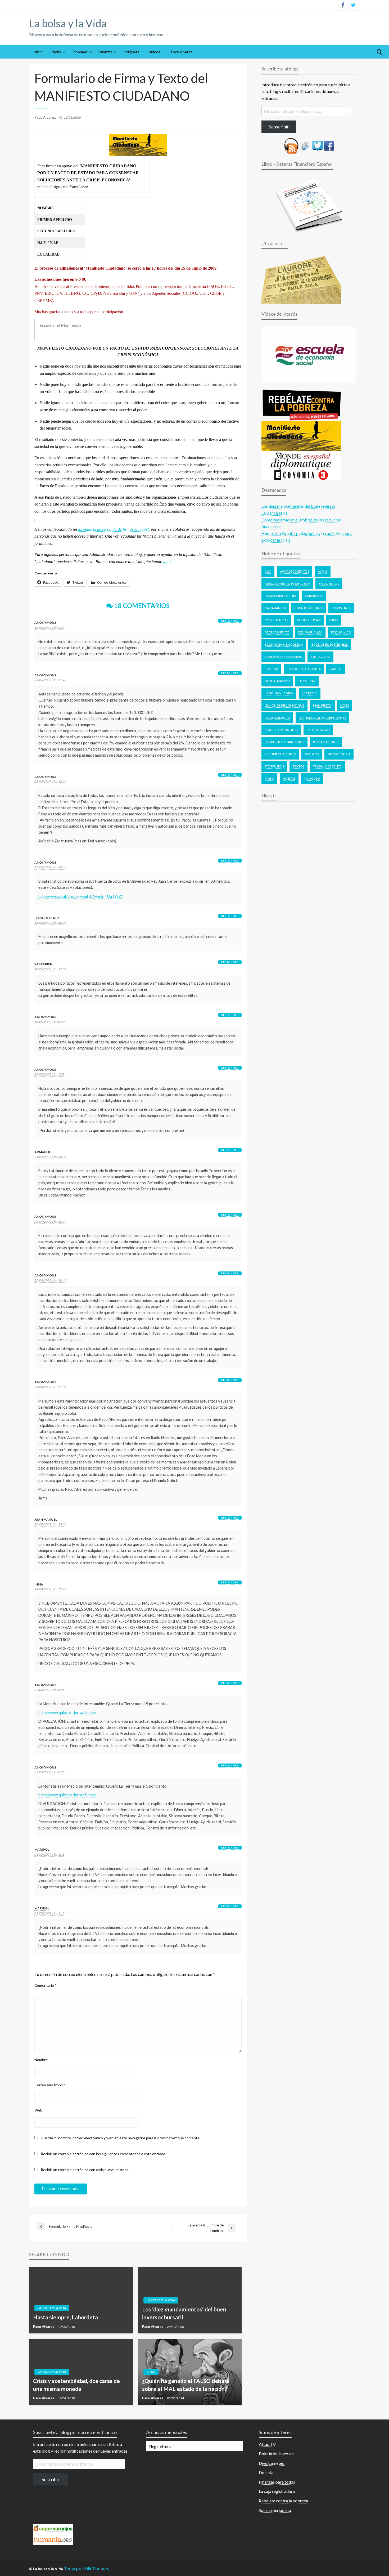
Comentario (46, 1985)
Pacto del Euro (277, 718)
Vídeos (154, 52)
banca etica (329, 584)
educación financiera (283, 657)
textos (298, 766)
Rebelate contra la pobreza (283, 2501)
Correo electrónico (50, 2085)
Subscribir (279, 127)
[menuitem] (38, 52)
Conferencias (276, 620)
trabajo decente (327, 766)
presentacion (318, 730)
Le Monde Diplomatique (284, 705)
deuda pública (310, 632)
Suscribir (51, 2479)
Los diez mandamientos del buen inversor (298, 506)
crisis (334, 620)
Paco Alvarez (46, 117)
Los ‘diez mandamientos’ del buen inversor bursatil (184, 2313)
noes (345, 705)
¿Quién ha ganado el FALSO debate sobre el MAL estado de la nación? (186, 2385)
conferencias (309, 620)
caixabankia (275, 608)
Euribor (271, 669)
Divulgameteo (272, 2463)
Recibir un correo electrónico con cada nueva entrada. (85, 2170)
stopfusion (274, 766)
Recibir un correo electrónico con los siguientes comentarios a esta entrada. (103, 2154)
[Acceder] (318, 145)
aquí (167, 562)
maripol (42, 1849)
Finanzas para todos (277, 2482)
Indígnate (131, 52)
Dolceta (266, 2472)
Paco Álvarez (182, 52)
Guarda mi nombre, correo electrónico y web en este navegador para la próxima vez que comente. (121, 2138)
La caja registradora (277, 2491)
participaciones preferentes (322, 718)
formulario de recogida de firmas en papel (113, 529)
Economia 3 (341, 632)
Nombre (41, 2060)
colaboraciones (309, 608)
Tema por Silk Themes (86, 2568)
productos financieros (284, 742)
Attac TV (267, 2444)
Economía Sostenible (330, 644)
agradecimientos (295, 571)
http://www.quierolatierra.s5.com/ (67, 1713)
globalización (277, 681)
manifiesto (322, 705)
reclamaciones (326, 742)
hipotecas (307, 681)
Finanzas (105, 52)
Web (38, 2110)
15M (268, 571)
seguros (312, 754)
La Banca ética (275, 513)
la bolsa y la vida (279, 693)
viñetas (289, 778)
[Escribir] (305, 145)
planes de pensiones (281, 730)
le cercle (310, 693)
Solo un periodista (275, 2510)
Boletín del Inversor (277, 2454)
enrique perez (47, 918)
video (269, 778)
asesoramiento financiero (287, 584)
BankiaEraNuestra (280, 596)
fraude (336, 669)
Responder (230, 620)
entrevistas (320, 657)
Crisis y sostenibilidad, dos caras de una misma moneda (76, 2385)
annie (323, 571)
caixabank (314, 596)
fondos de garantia (304, 669)
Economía (80, 52)
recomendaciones (280, 754)
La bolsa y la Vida (68, 23)
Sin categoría (339, 754)
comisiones (341, 608)
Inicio (38, 52)
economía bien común (284, 644)
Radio (56, 52)
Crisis (151, 2372)
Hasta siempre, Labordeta (65, 2317)
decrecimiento (277, 632)
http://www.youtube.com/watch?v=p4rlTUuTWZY (81, 896)
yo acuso (312, 778)
